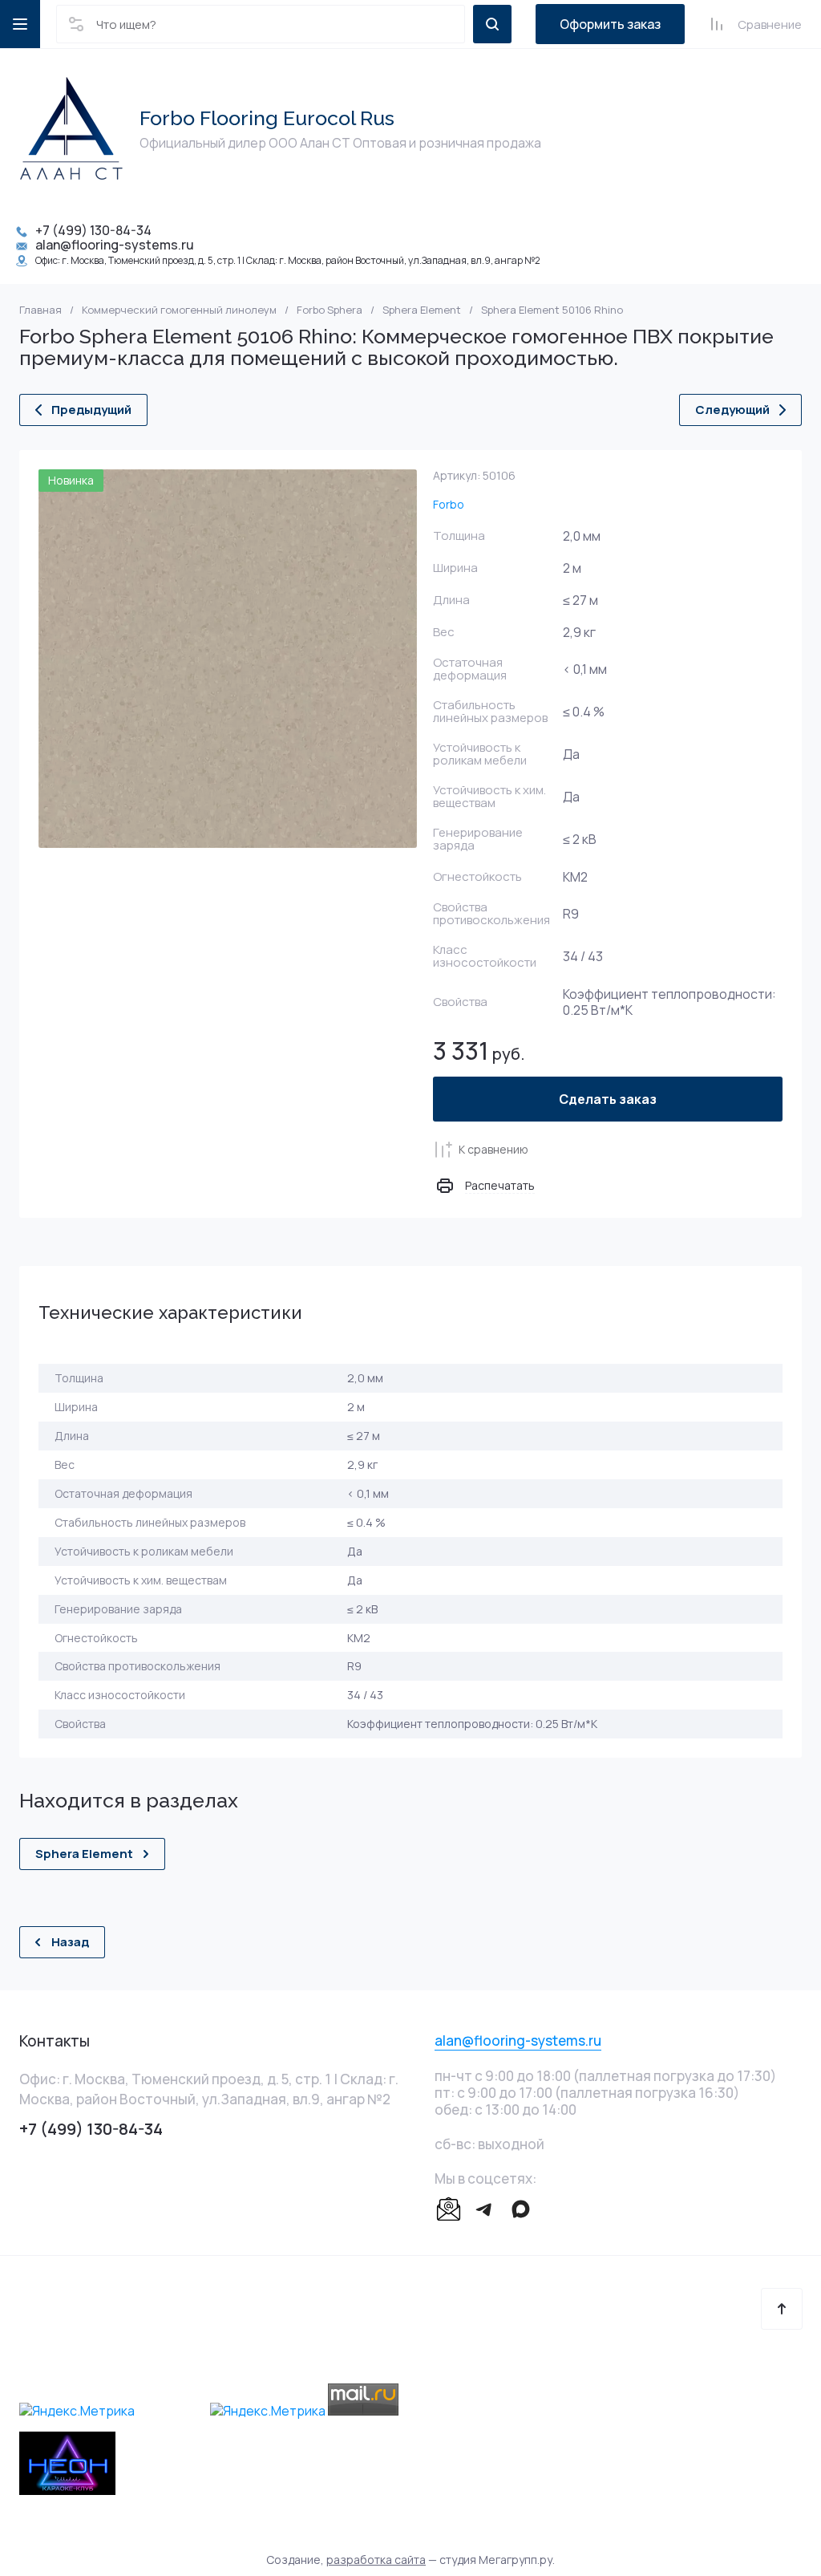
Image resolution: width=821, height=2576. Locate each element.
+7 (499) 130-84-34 (93, 230)
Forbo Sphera (330, 310)
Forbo (449, 504)
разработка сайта (376, 2560)
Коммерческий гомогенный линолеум (179, 310)
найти (492, 24)
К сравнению (493, 1149)
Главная (40, 310)
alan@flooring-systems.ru (115, 245)
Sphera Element (422, 310)
